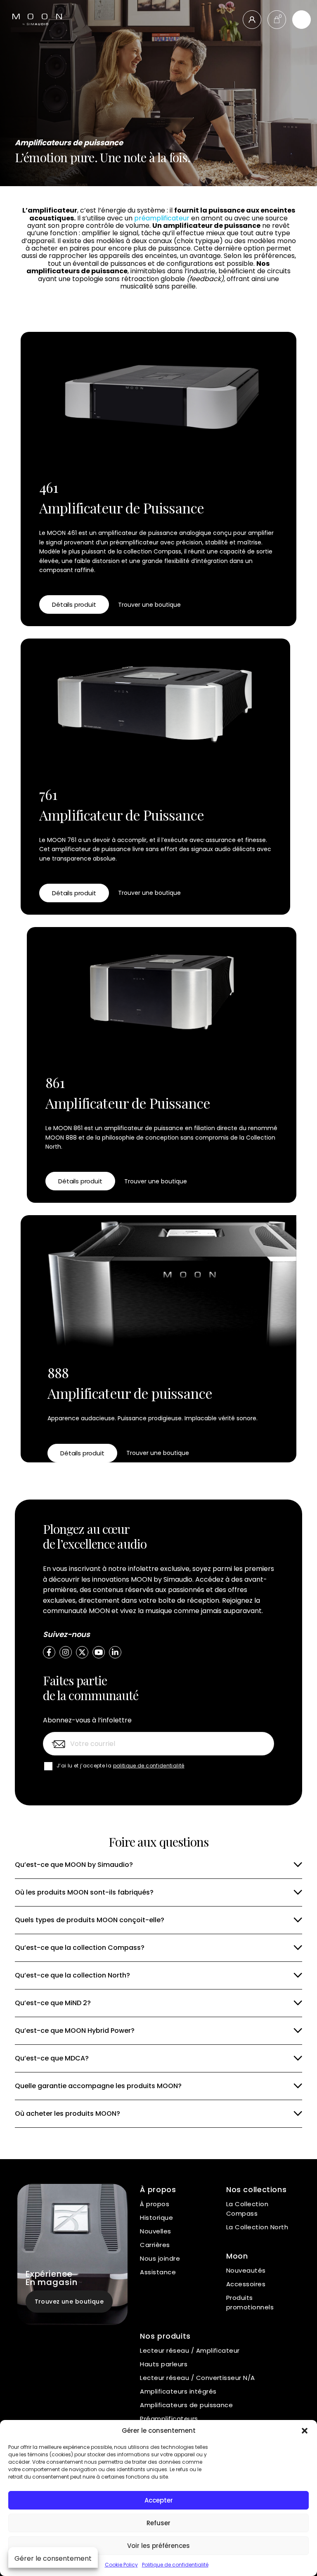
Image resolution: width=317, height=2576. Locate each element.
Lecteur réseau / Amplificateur (190, 2350)
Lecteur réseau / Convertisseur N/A (197, 2378)
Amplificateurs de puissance (186, 2405)
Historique (156, 2218)
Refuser (158, 2523)
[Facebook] (49, 1652)
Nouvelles (155, 2231)
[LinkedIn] (115, 1652)
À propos (155, 2204)
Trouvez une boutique (69, 2302)
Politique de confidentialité (175, 2565)
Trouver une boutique (149, 605)
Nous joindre (160, 2258)
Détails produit (74, 604)
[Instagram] (66, 1652)
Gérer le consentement (53, 2558)
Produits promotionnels (250, 2302)
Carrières (155, 2245)
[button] (305, 2431)
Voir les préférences (158, 2546)
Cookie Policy (121, 2565)
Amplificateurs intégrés (178, 2391)
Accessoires (246, 2284)
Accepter (159, 2500)
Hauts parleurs (164, 2364)
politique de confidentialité (149, 1766)
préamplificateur (162, 218)
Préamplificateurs (169, 2419)
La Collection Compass (247, 2209)
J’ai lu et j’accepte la (121, 1766)
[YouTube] (99, 1652)
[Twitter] (82, 1652)
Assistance (158, 2272)
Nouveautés (246, 2270)
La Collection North (257, 2227)
